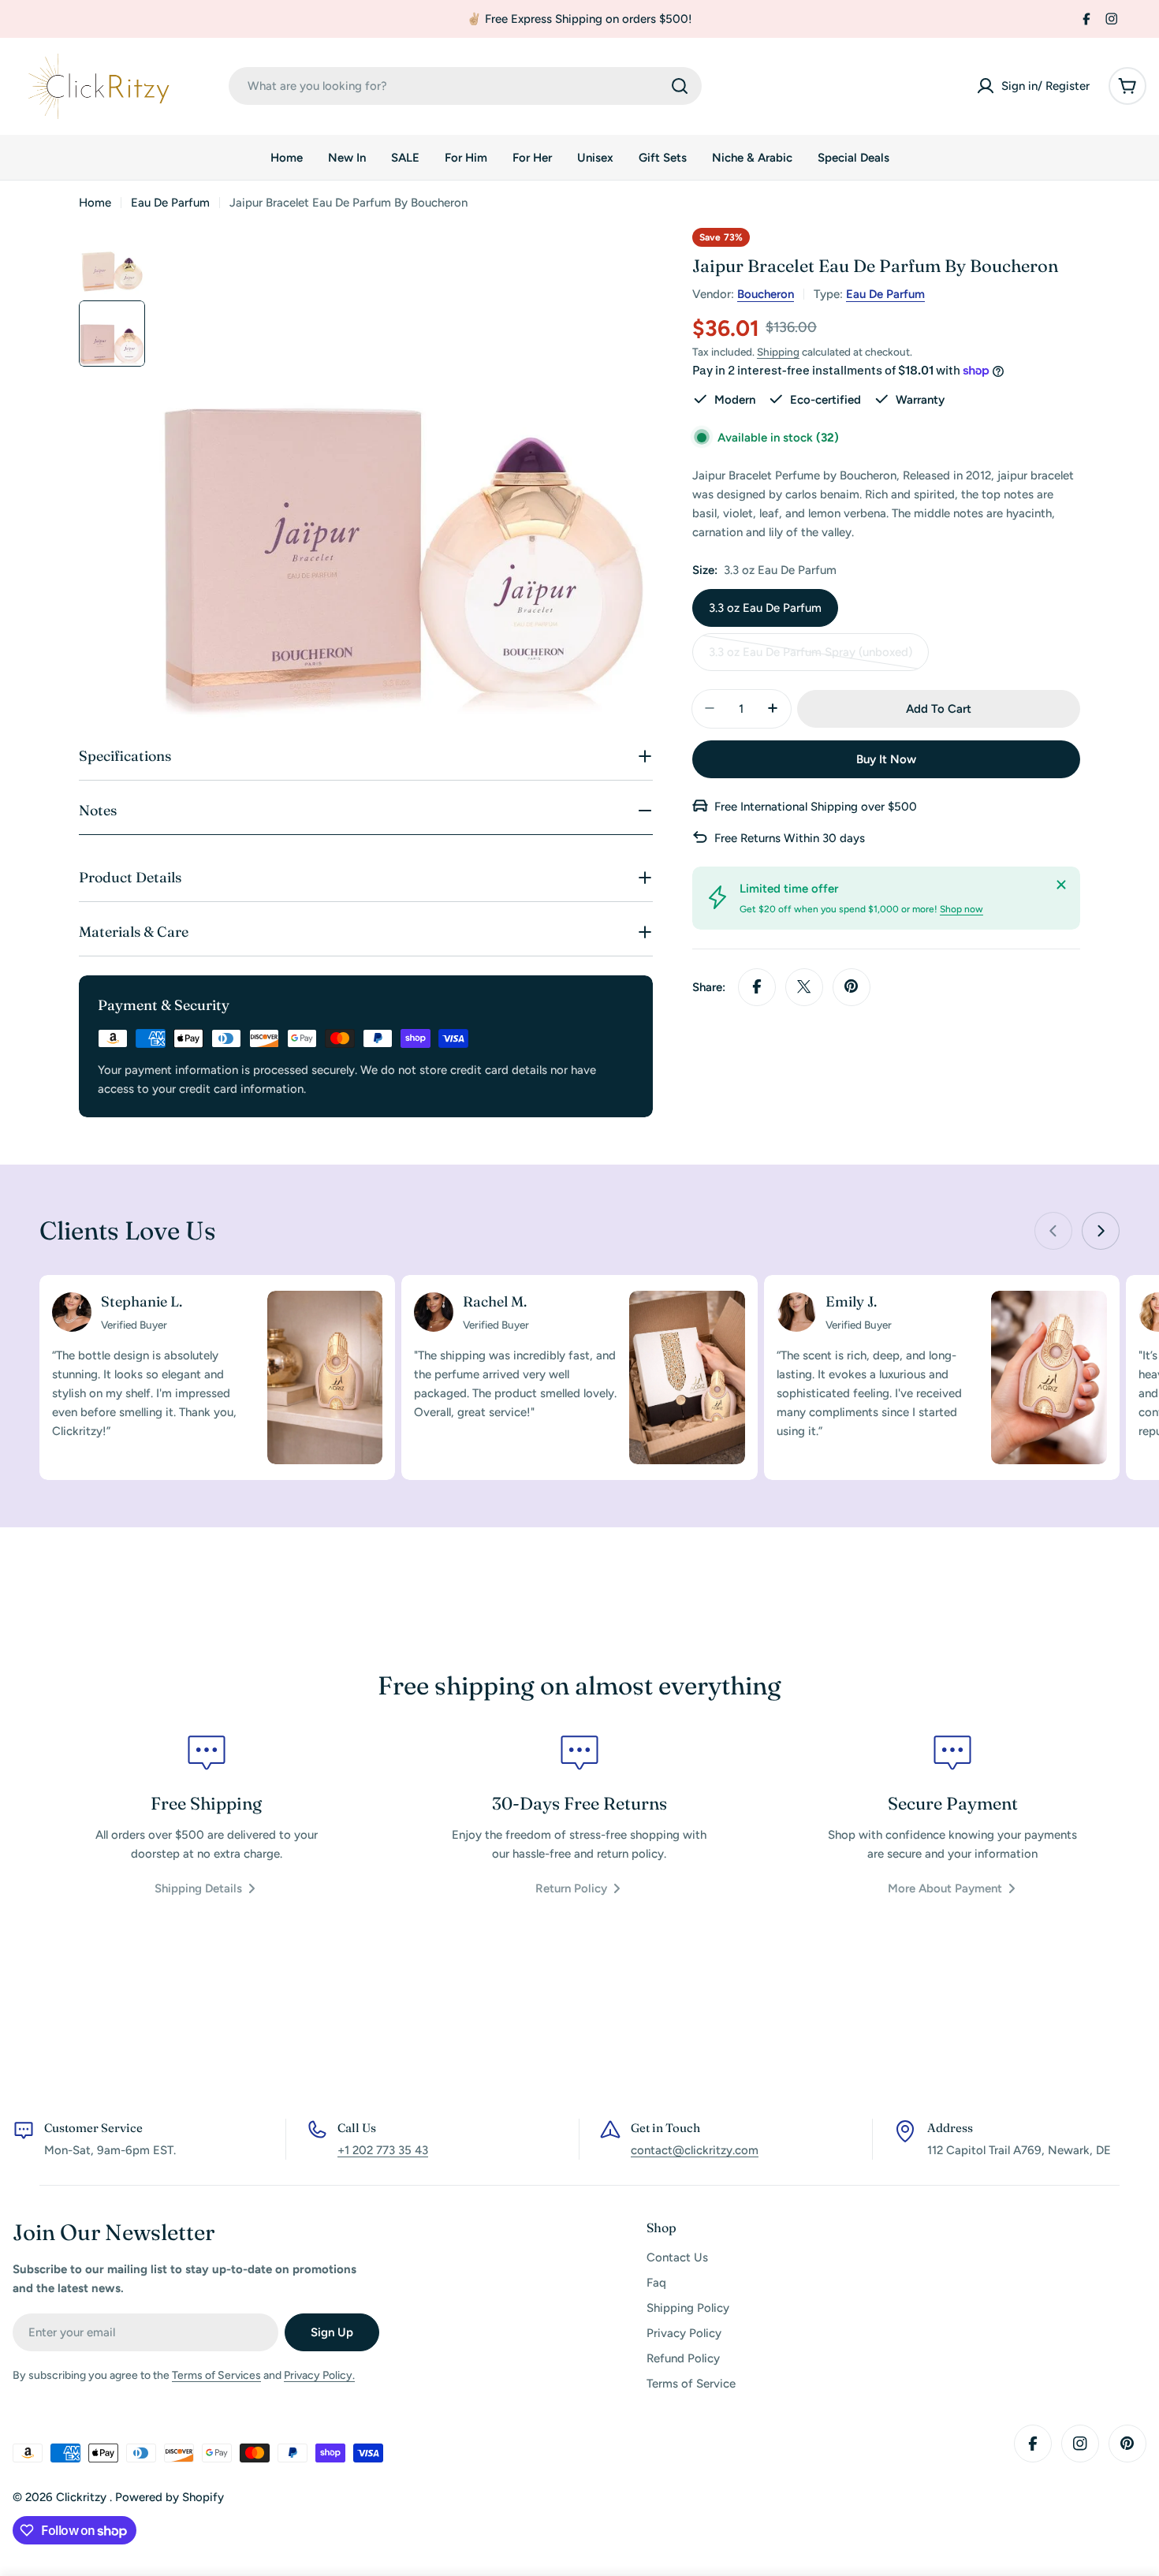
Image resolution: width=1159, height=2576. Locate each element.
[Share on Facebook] (757, 986)
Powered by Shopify (170, 2497)
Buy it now (886, 759)
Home (95, 203)
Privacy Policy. (319, 2375)
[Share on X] (804, 986)
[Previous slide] (1053, 1231)
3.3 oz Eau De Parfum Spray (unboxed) (811, 657)
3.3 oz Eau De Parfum (765, 607)
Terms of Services (216, 2375)
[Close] (1061, 885)
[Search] (680, 86)
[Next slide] (1101, 1231)
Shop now (961, 908)
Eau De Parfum (170, 203)
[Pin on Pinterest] (852, 986)
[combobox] (465, 86)
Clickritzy (83, 2497)
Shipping (778, 352)
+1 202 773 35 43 (383, 2150)
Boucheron (766, 294)
